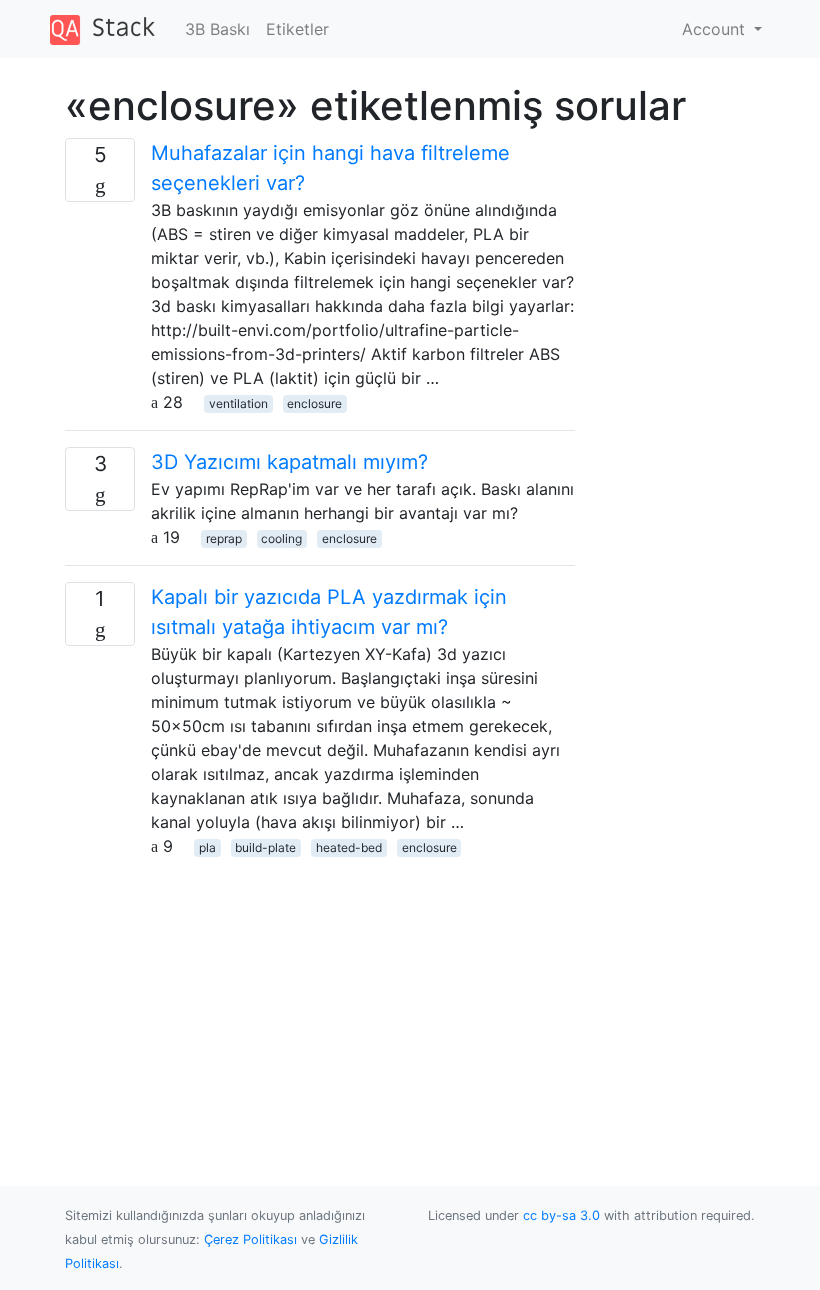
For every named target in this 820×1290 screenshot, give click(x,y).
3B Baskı (217, 29)
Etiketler (297, 29)
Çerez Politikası (250, 1239)
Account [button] (716, 29)
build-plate (265, 847)
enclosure (314, 403)
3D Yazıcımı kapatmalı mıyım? (289, 462)
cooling (281, 538)
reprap (224, 538)
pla (207, 847)
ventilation (238, 403)
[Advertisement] (320, 998)
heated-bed (349, 847)
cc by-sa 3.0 (561, 1215)
